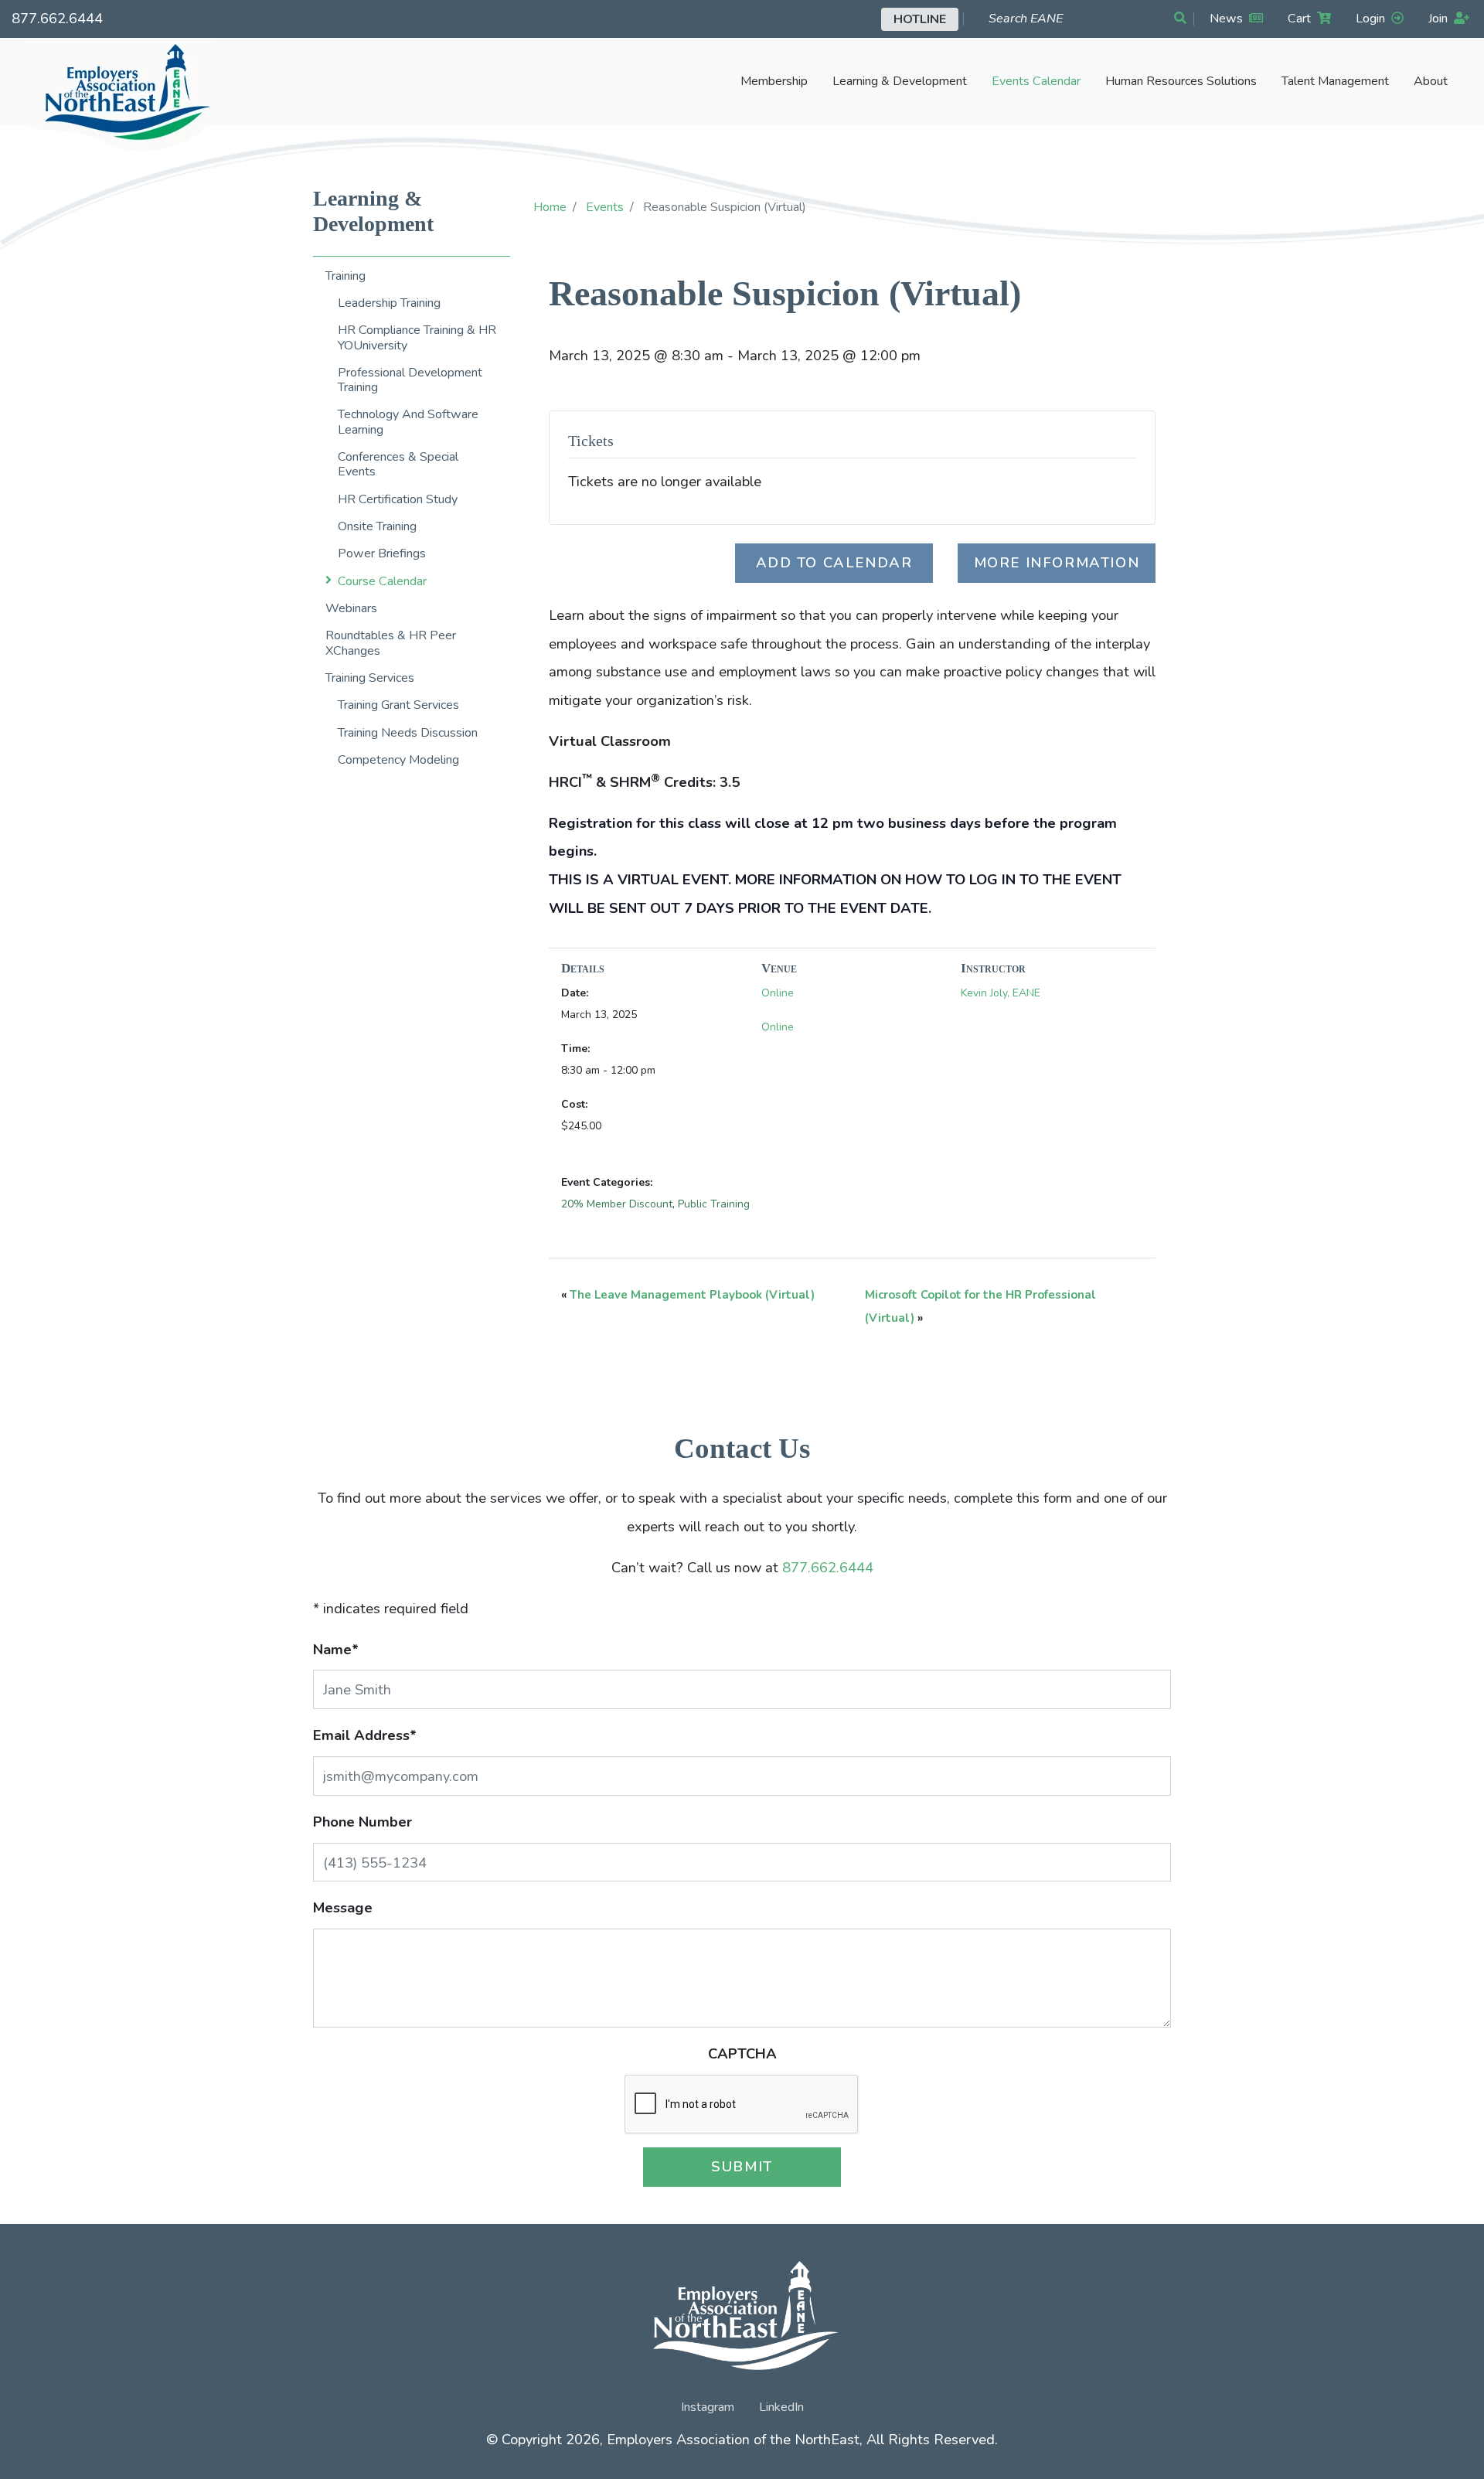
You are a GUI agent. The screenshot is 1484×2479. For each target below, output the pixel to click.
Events (605, 207)
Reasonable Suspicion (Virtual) (785, 293)
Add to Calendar (834, 562)
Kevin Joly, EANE (1001, 993)
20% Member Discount (617, 1204)
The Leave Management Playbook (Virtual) (692, 1295)
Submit (742, 2166)
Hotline (920, 19)
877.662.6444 (57, 18)
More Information (1057, 562)
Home (550, 207)
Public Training (714, 1204)
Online (778, 993)
